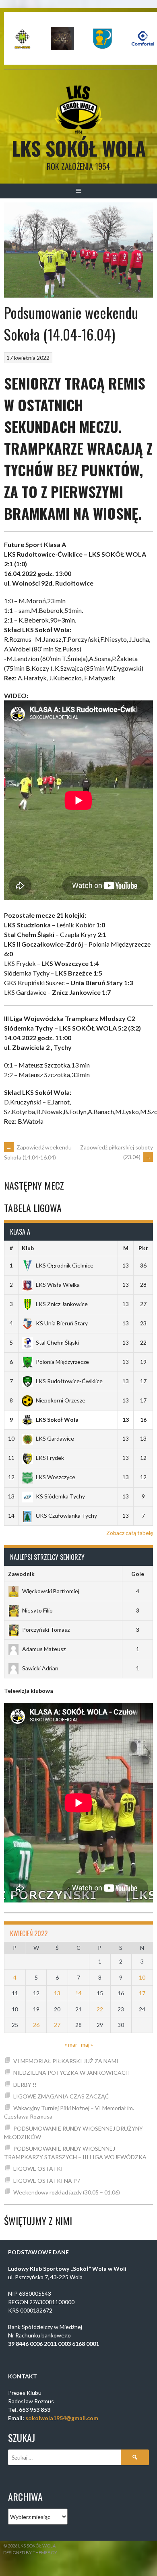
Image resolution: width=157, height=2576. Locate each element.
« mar (71, 2044)
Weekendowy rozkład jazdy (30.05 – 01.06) (67, 2192)
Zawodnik (21, 1574)
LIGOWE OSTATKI (38, 2169)
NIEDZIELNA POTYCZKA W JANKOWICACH (71, 2073)
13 (57, 1993)
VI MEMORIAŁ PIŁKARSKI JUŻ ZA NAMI (66, 2061)
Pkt (143, 1248)
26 (36, 2025)
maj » (87, 2044)
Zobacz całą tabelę (130, 1533)
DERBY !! (25, 2085)
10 (142, 1977)
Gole (138, 1574)
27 (57, 2025)
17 (142, 1993)
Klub (28, 1248)
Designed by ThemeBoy (30, 2553)
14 (78, 1993)
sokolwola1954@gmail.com (62, 2418)
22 (100, 2009)
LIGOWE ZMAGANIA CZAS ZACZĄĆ (61, 2096)
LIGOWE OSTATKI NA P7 (47, 2181)
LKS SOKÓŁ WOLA (79, 148)
